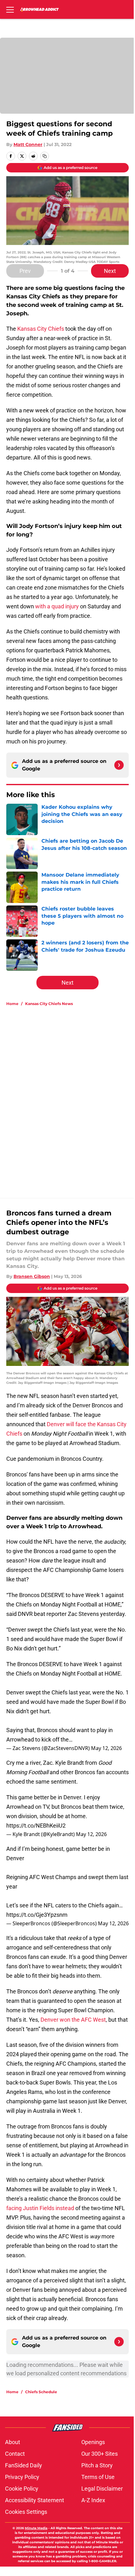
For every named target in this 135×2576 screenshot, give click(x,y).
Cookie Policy (22, 2489)
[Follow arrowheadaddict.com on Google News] (119, 765)
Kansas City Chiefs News (49, 1004)
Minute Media (36, 2528)
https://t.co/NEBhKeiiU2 (36, 1826)
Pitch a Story (97, 2465)
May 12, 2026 (106, 1748)
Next (110, 271)
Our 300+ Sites (100, 2454)
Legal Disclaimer (102, 2489)
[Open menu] (10, 9)
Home (12, 1004)
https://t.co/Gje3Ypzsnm (37, 1915)
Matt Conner (28, 144)
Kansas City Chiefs (41, 329)
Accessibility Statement (35, 2500)
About (13, 2442)
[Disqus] (70, 1095)
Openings (93, 2442)
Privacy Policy (22, 2477)
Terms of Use (98, 2477)
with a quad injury (57, 606)
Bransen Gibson (32, 1276)
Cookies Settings (26, 2512)
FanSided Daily (24, 2465)
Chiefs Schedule (41, 2392)
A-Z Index (93, 2500)
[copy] (45, 156)
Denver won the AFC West (73, 2020)
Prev (25, 271)
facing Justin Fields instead (40, 2208)
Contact (15, 2454)
